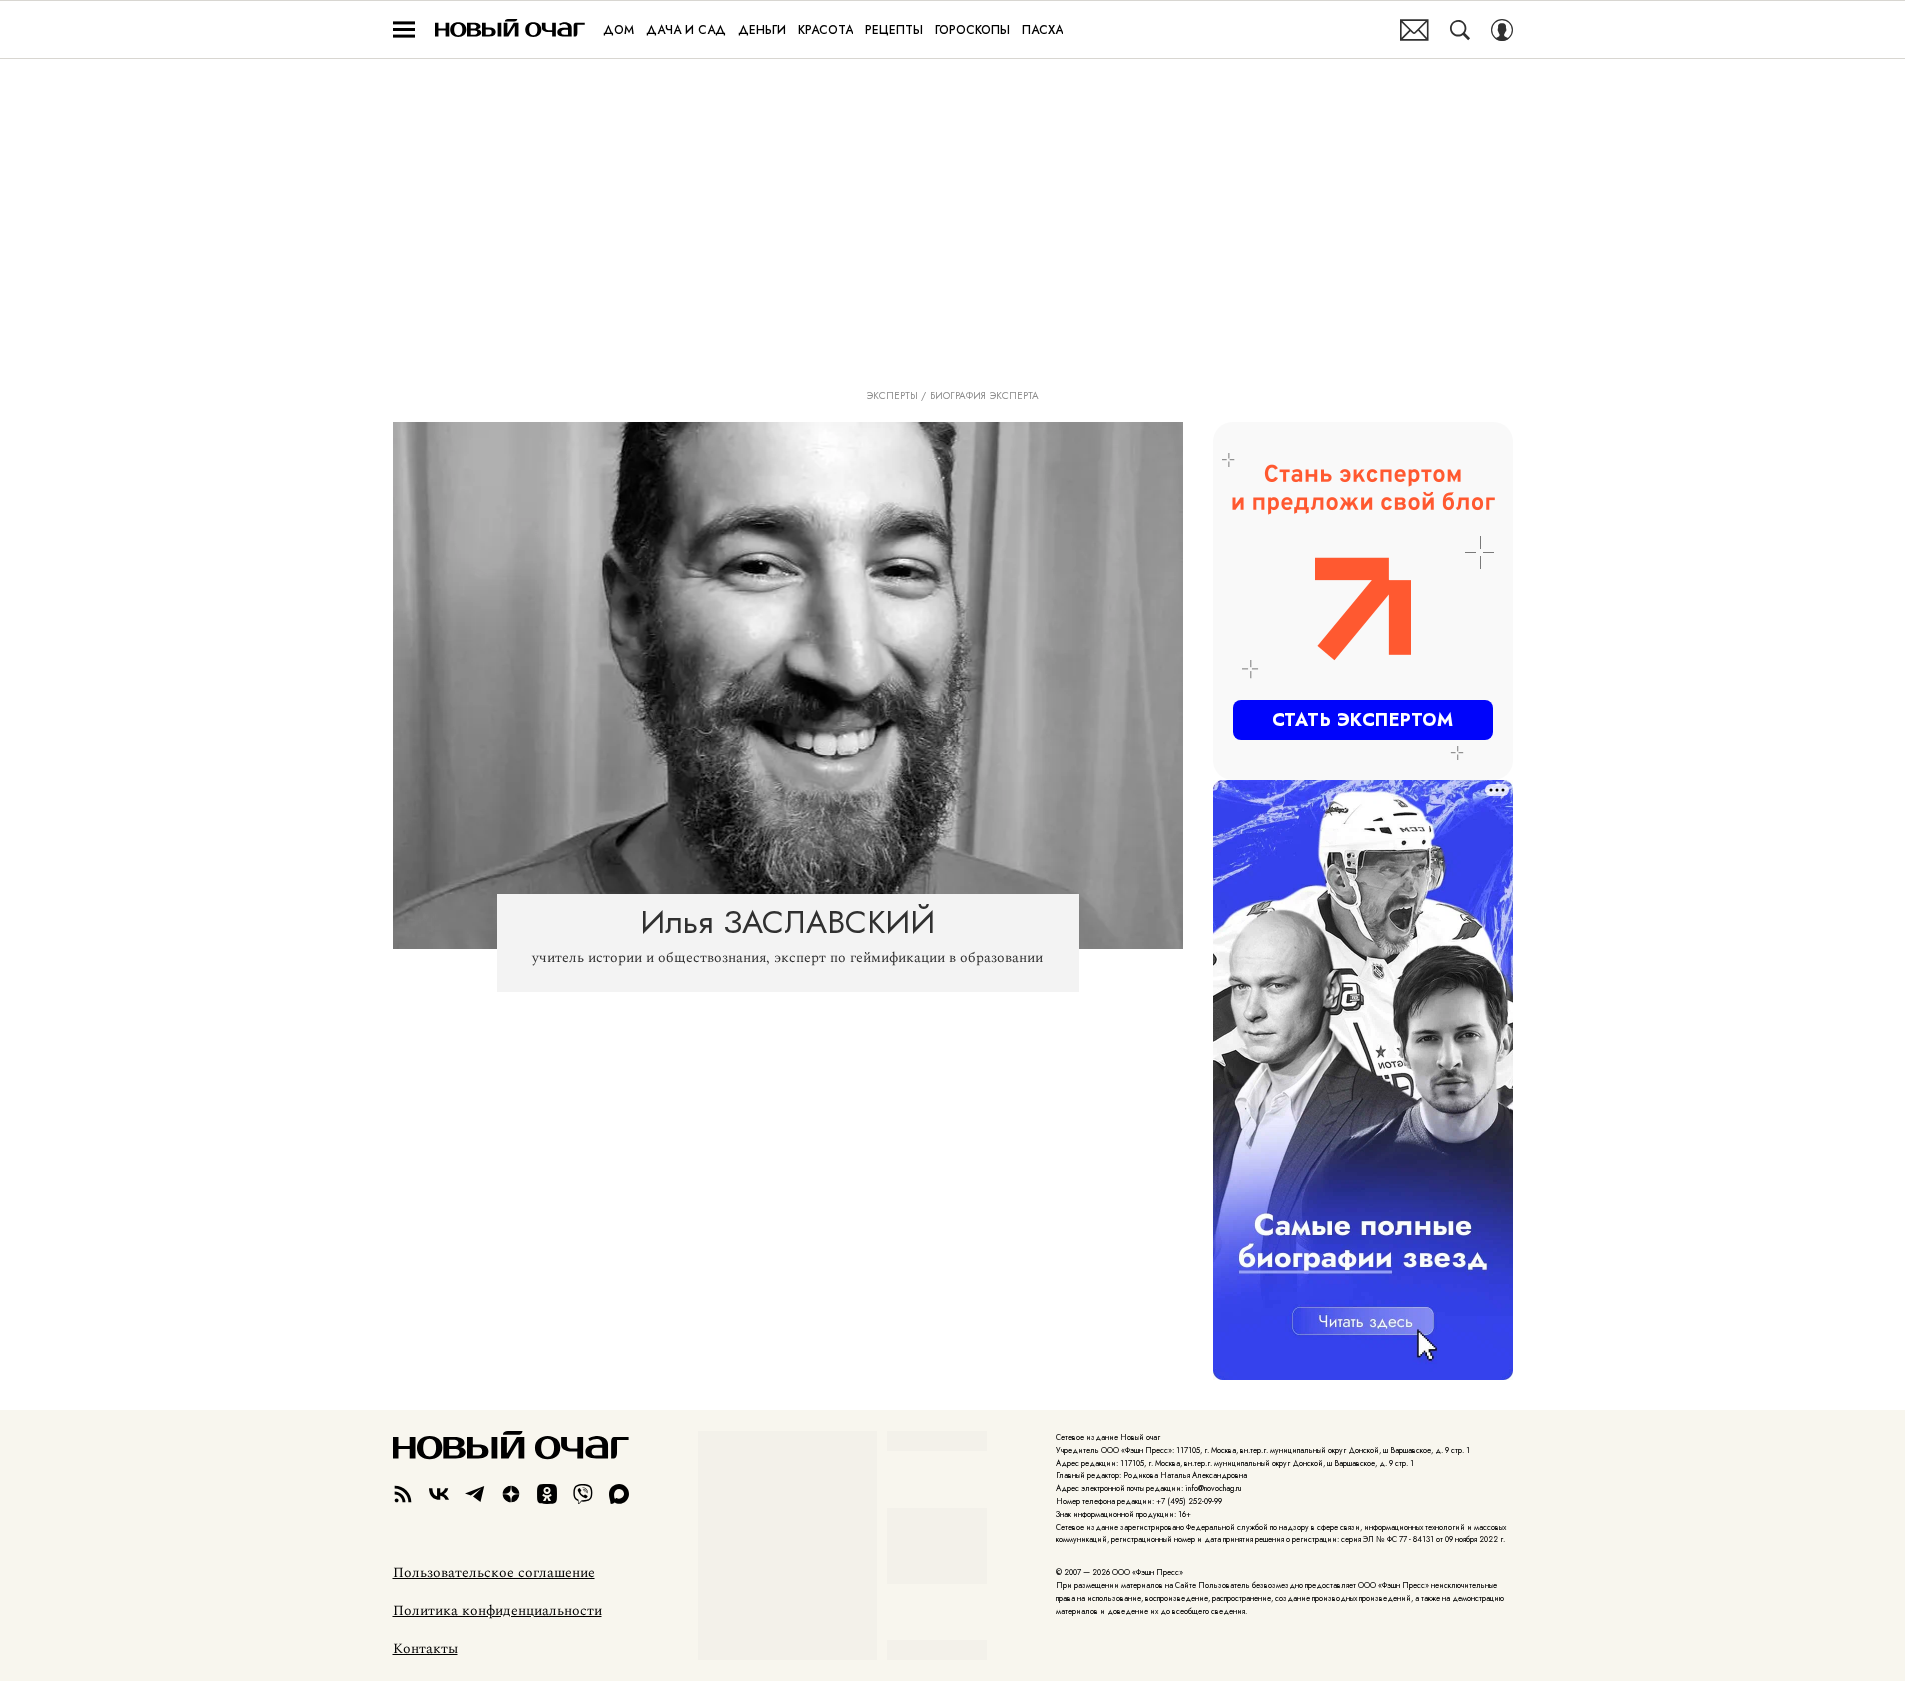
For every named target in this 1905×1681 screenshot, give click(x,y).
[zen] (511, 1494)
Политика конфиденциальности (497, 1611)
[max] (619, 1494)
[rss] (403, 1494)
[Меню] (404, 30)
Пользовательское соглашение (494, 1573)
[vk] (439, 1494)
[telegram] (475, 1494)
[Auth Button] (1502, 30)
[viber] (583, 1494)
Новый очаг (510, 29)
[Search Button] (1460, 30)
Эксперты (892, 396)
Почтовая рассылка (1414, 30)
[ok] (547, 1494)
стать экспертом (1363, 720)
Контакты (425, 1649)
